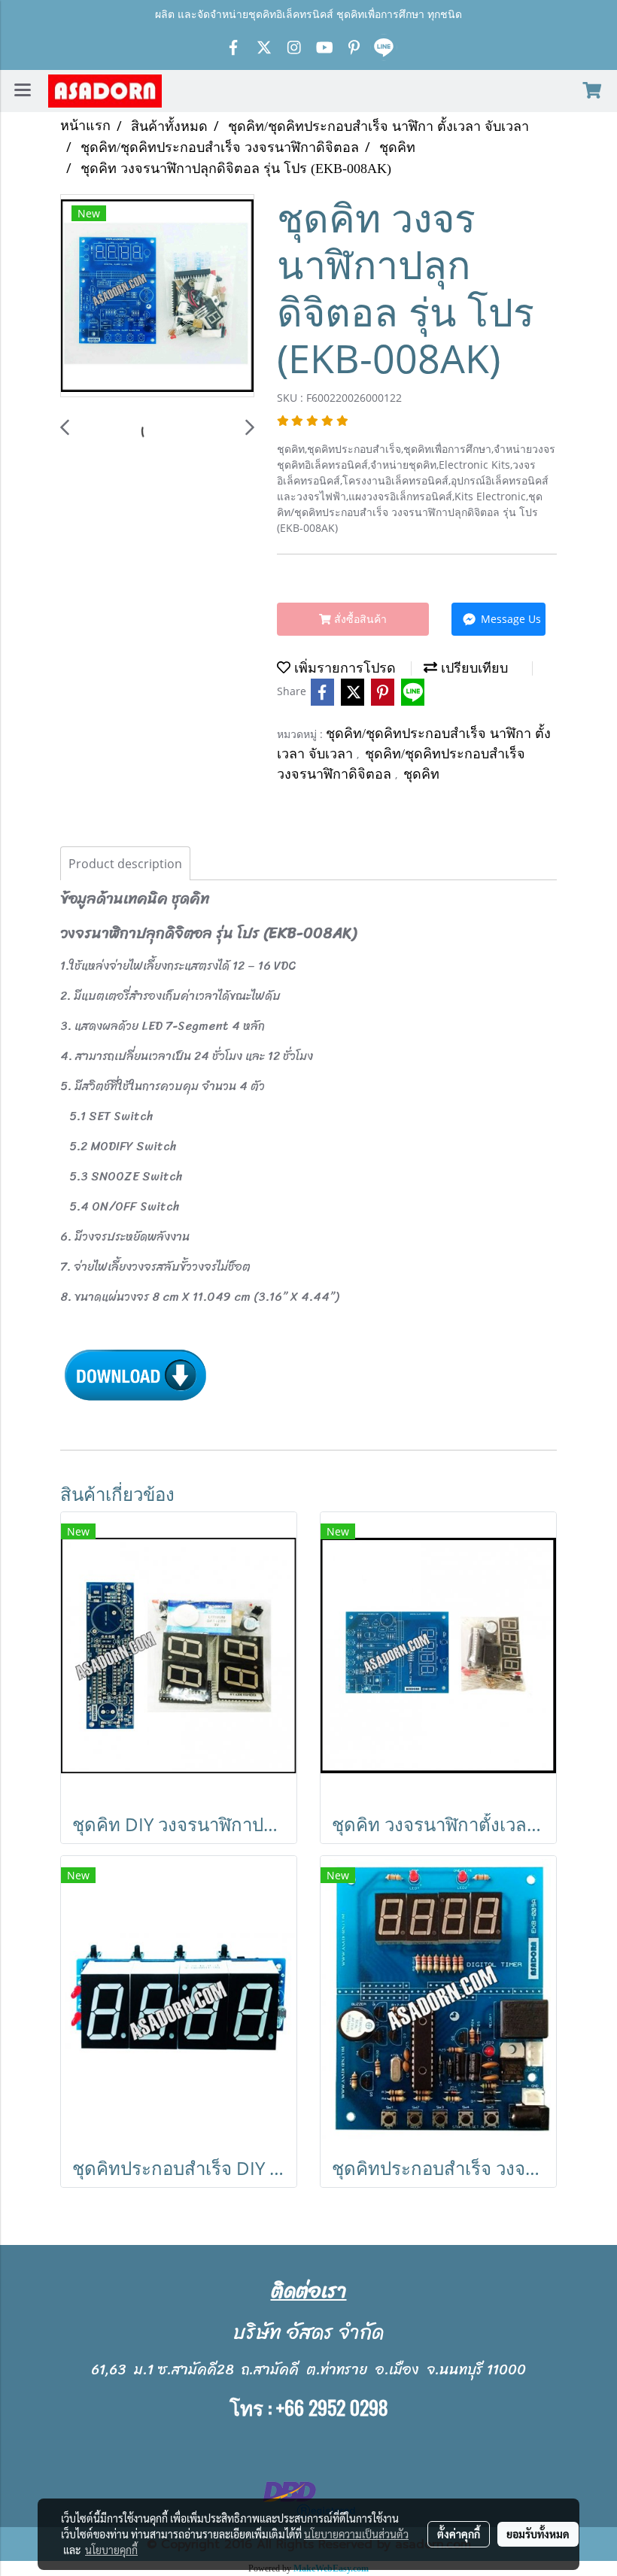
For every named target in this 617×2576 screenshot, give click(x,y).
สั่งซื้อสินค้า (359, 619)
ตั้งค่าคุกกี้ (459, 2534)
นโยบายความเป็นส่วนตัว (356, 2534)
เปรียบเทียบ (473, 668)
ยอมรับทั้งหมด (538, 2534)
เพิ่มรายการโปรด (343, 668)
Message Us (509, 619)
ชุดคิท (421, 774)
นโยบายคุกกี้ (111, 2550)
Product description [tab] (125, 864)
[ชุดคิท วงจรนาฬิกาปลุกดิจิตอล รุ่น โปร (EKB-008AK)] (157, 296)
